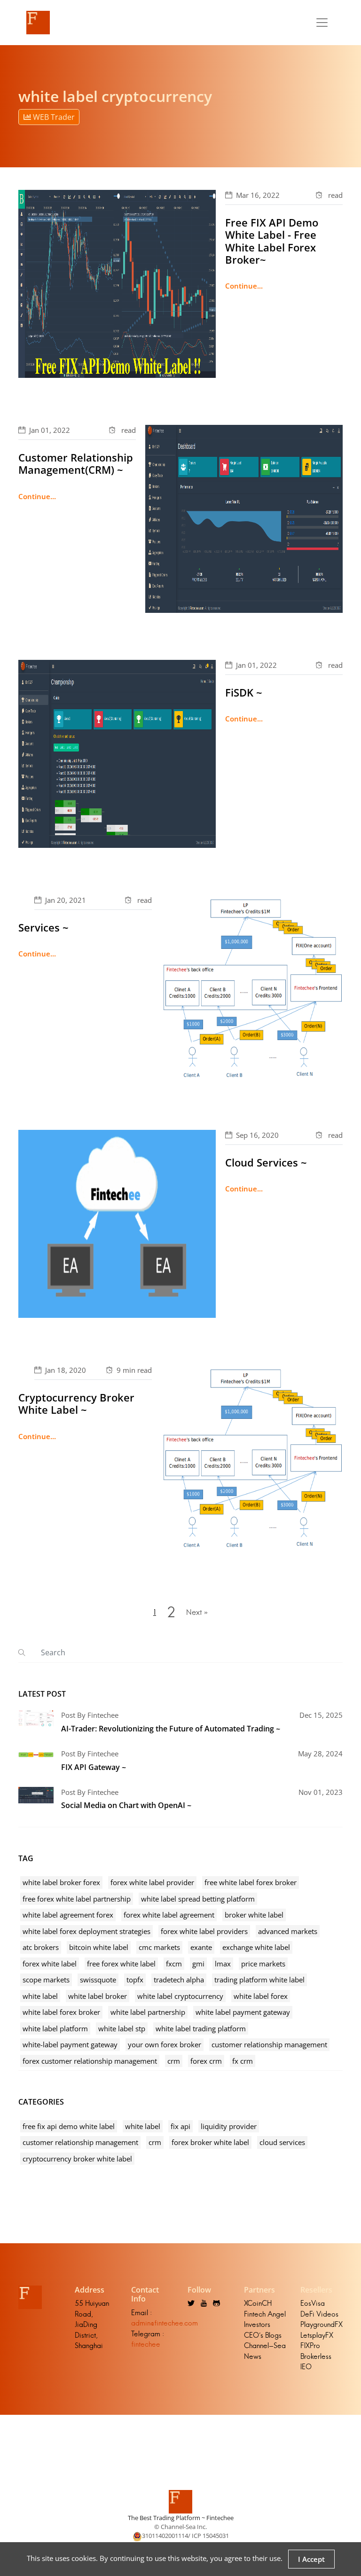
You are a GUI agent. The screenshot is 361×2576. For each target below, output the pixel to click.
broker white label (254, 1915)
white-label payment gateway (70, 2044)
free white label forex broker (251, 1882)
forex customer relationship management (90, 2061)
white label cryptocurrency (180, 1996)
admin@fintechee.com (165, 2323)
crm (174, 2061)
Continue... (244, 286)
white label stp (122, 2028)
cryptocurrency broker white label (77, 2159)
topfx (135, 1980)
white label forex (261, 1996)
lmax (223, 1964)
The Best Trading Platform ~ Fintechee (181, 2518)
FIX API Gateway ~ (94, 1767)
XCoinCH (258, 2303)
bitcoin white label (99, 1947)
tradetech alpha (179, 1980)
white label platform (55, 2028)
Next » (197, 1612)
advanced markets (288, 1931)
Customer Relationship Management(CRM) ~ (76, 463)
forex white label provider (152, 1882)
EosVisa (313, 2303)
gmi (198, 1964)
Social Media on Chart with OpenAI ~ (126, 1805)
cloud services (282, 2142)
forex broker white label (210, 2142)
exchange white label (256, 1947)
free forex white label (121, 1964)
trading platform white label (259, 1980)
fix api (180, 2126)
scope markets (46, 1980)
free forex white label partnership (77, 1899)
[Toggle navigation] (322, 23)
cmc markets (159, 1947)
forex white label (50, 1964)
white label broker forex (61, 1882)
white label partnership (148, 2012)
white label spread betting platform (198, 1899)
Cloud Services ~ (266, 1162)
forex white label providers (204, 1931)
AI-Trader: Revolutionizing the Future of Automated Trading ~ (171, 1729)
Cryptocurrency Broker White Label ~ (76, 1403)
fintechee (146, 2344)
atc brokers (41, 1947)
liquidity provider (229, 2126)
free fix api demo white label (69, 2126)
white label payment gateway (243, 2012)
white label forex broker (61, 2012)
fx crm (243, 2061)
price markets (263, 1964)
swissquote (98, 1980)
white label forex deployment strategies (86, 1931)
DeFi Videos (319, 2314)
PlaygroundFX (322, 2324)
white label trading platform (201, 2028)
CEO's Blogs (263, 2335)
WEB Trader (53, 117)
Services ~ (43, 927)
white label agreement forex (68, 1915)
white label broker (98, 1996)
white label (40, 1996)
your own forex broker (165, 2044)
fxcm (174, 1964)
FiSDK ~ (244, 692)
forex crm (206, 2061)
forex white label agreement (169, 1915)
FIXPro (310, 2345)
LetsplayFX (317, 2335)
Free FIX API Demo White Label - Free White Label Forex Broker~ (272, 241)
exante (201, 1947)
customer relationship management (269, 2044)
